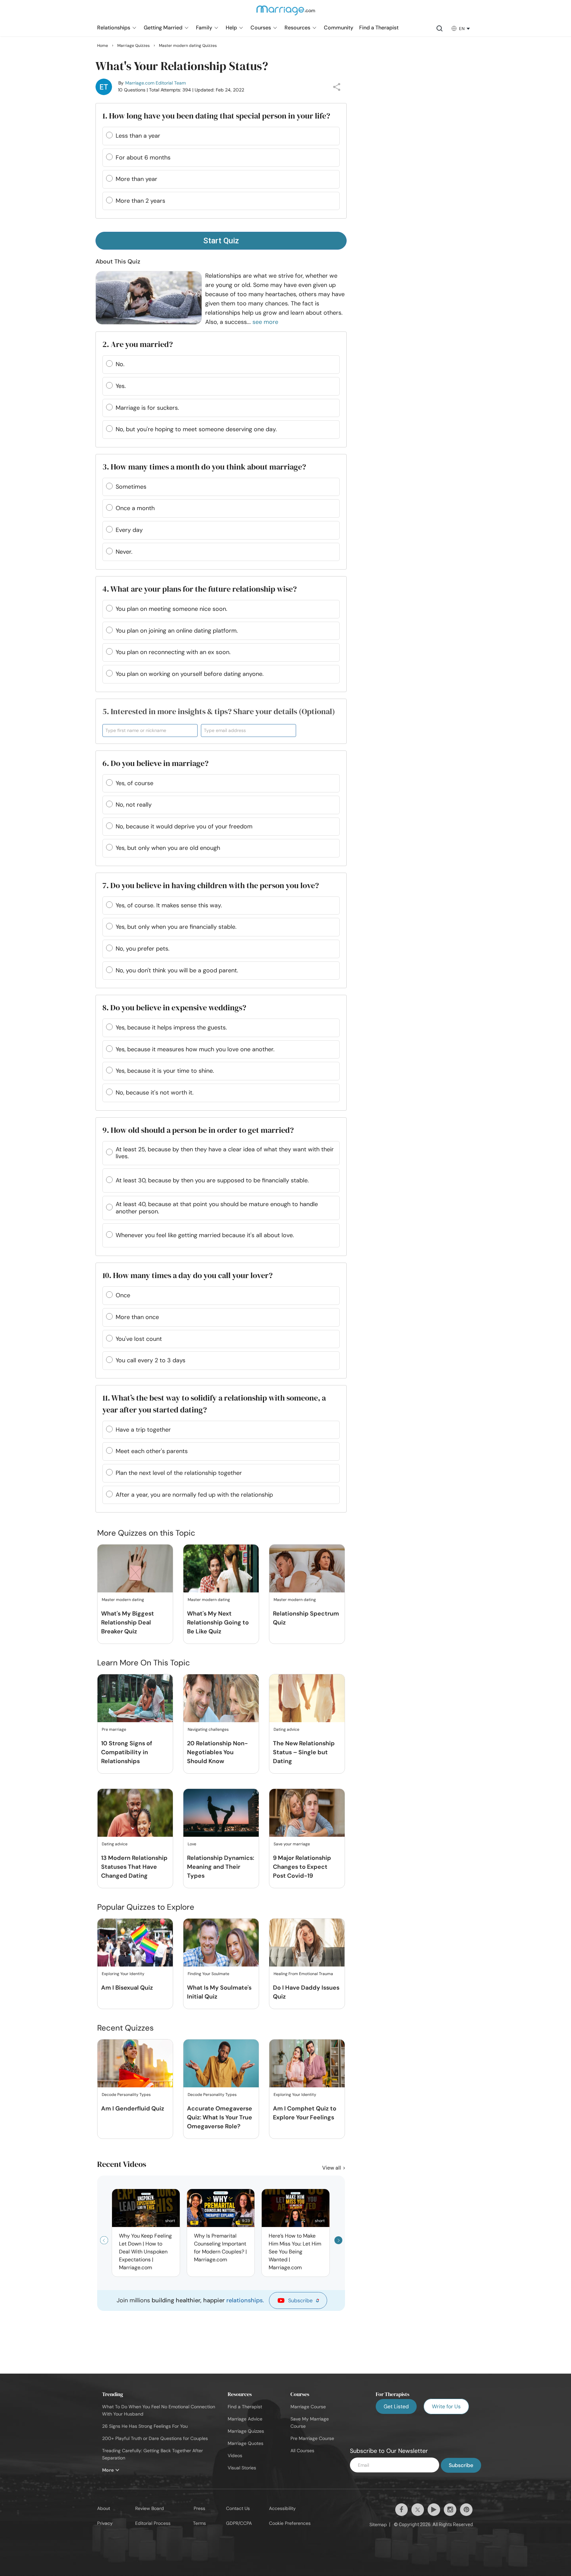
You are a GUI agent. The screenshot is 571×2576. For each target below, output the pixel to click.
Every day (129, 530)
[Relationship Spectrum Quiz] (307, 1569)
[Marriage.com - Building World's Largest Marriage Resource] (285, 15)
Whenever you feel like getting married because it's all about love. (205, 1235)
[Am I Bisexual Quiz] (135, 1943)
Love (192, 1844)
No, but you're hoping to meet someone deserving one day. (196, 429)
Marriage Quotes (246, 2443)
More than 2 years (140, 201)
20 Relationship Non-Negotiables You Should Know (217, 1752)
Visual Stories (242, 2468)
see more (265, 322)
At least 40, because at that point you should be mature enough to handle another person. (217, 1208)
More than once (137, 1317)
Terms (199, 2523)
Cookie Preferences (290, 2523)
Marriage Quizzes (246, 2431)
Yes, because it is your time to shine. (165, 1071)
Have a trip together (143, 1430)
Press (199, 2508)
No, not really (134, 805)
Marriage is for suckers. (147, 408)
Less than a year (138, 136)
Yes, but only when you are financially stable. (176, 927)
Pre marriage (114, 1729)
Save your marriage (292, 1844)
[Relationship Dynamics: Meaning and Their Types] (221, 1813)
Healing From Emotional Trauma (303, 1974)
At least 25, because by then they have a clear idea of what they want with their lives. (225, 1153)
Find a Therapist (245, 2407)
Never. (124, 552)
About (104, 2508)
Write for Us (446, 2406)
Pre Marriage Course (312, 2438)
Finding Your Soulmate (209, 1974)
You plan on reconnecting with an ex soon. (173, 652)
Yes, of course (134, 783)
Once (123, 1295)
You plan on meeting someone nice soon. (171, 609)
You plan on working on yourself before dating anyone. (190, 674)
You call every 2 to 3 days (151, 1360)
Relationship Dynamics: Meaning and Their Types (221, 1867)
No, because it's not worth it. (155, 1093)
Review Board (150, 2508)
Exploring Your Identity (123, 1974)
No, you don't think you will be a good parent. (177, 970)
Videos (235, 2455)
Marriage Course (308, 2407)
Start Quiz (221, 241)
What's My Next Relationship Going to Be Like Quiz (218, 1622)
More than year (136, 179)
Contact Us (238, 2508)
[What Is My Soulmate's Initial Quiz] (221, 1943)
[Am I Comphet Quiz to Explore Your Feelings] (307, 2064)
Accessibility (282, 2508)
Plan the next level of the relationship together (179, 1473)
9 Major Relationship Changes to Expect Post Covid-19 (302, 1867)
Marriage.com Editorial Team (155, 83)
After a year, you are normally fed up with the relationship (194, 1495)
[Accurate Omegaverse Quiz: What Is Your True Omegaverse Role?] (221, 2064)
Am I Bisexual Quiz (127, 1988)
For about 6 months (143, 157)
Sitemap (378, 2524)
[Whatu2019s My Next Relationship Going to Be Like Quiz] (221, 1569)
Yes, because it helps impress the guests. (171, 1027)
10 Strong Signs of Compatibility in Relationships (127, 1752)
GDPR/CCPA (239, 2523)
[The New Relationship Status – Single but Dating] (307, 1699)
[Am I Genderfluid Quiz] (135, 2064)
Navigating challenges (208, 1729)
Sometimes (131, 487)
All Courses (302, 2451)
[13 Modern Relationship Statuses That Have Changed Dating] (135, 1813)
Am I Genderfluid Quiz (133, 2108)
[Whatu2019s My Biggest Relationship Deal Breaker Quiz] (135, 1569)
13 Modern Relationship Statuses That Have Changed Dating (134, 1867)
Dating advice (286, 1729)
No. (120, 364)
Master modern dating (123, 1600)
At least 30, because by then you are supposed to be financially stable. (212, 1180)
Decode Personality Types (126, 2095)
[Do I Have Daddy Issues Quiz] (307, 1943)
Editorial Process (153, 2523)
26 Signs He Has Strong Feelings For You (145, 2426)
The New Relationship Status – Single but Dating (304, 1752)
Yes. (121, 386)
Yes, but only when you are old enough (168, 848)
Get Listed (396, 2406)
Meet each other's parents (152, 1451)
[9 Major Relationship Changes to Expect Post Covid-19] (307, 1813)
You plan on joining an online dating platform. (177, 631)
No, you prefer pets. (143, 949)
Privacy (105, 2523)
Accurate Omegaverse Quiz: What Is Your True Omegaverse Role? (220, 2117)
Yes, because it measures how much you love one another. (195, 1049)
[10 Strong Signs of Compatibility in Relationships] (135, 1699)
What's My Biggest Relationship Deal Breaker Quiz (128, 1622)
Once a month (135, 508)
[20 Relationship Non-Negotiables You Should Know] (221, 1699)
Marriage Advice (245, 2419)
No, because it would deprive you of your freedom (184, 826)
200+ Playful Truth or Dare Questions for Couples (155, 2438)
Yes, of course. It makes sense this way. (169, 905)
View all (332, 2168)
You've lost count (139, 1339)
